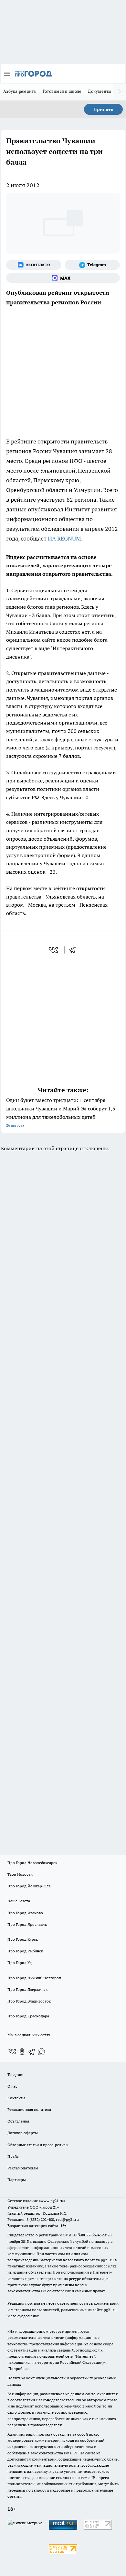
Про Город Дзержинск (27, 1989)
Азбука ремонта (20, 91)
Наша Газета (19, 1901)
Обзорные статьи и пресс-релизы (38, 2145)
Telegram (15, 2074)
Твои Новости (20, 1874)
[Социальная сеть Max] (63, 278)
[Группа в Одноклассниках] (22, 2052)
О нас (12, 2086)
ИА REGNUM (64, 538)
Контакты (16, 2098)
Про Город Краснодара (28, 2016)
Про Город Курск (23, 1939)
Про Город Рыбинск (25, 1951)
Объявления (18, 2121)
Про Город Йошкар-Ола (29, 1886)
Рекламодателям (23, 2168)
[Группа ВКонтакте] (34, 265)
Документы (100, 91)
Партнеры (17, 2180)
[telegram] (74, 950)
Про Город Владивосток (29, 2001)
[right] (120, 92)
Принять (103, 109)
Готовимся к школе (62, 91)
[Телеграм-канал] (92, 265)
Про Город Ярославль (27, 1924)
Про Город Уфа (21, 1963)
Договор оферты (23, 2133)
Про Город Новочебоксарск (32, 1863)
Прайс (13, 2156)
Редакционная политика (29, 2109)
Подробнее (18, 2369)
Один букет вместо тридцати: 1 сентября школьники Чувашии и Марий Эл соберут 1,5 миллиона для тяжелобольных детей (61, 1112)
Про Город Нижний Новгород (34, 1978)
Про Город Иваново (25, 1913)
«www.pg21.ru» (52, 2201)
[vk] (54, 950)
